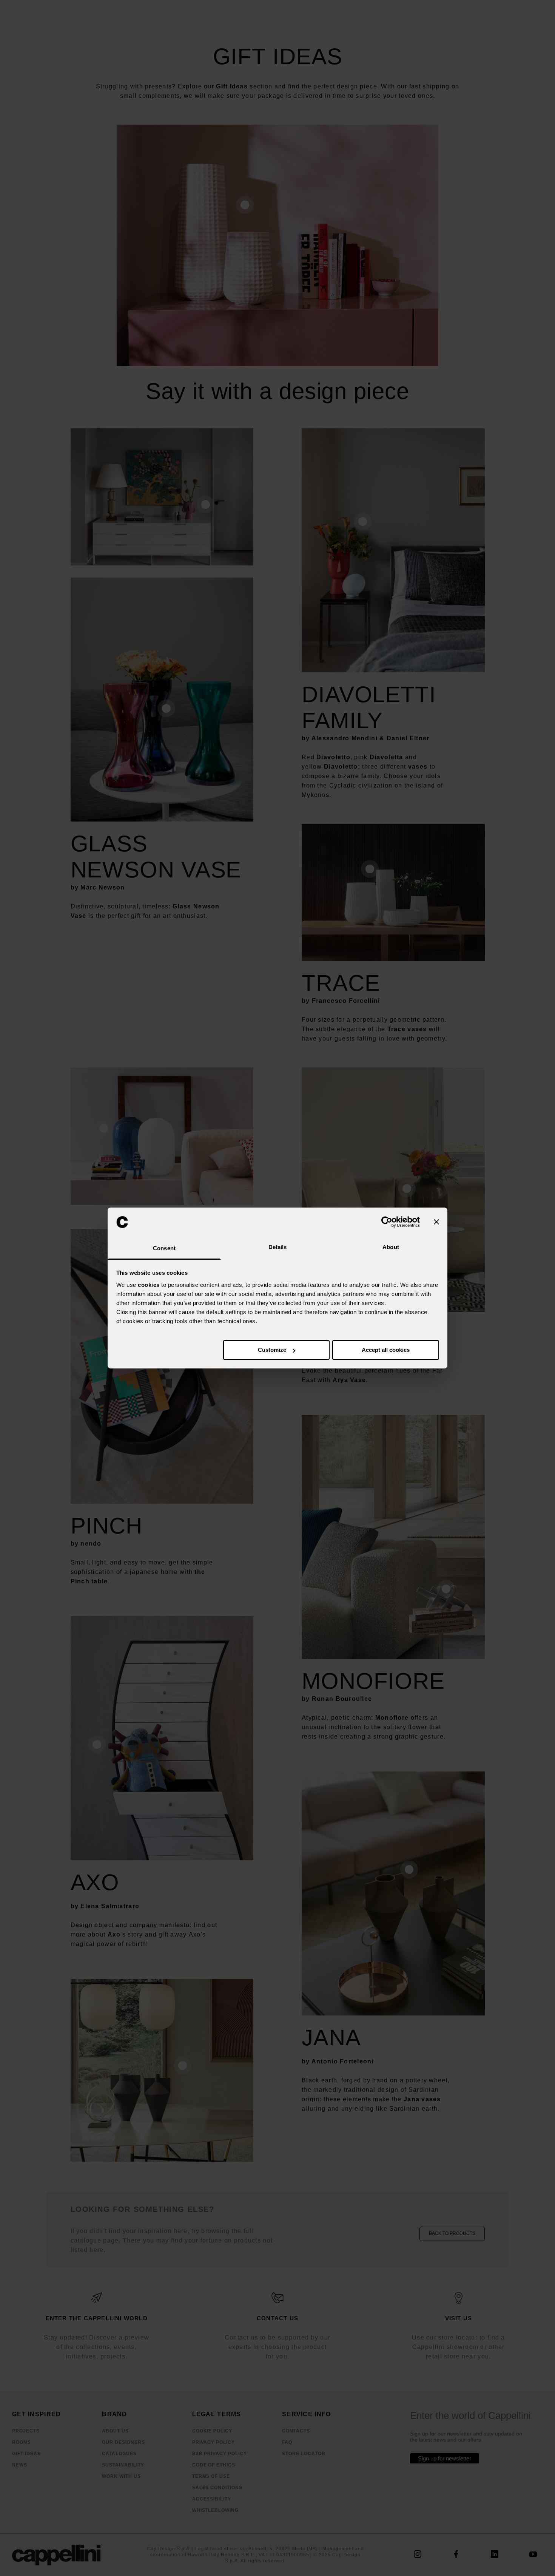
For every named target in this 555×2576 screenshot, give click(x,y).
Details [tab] (278, 1247)
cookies (149, 1285)
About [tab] (391, 1247)
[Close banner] (436, 1222)
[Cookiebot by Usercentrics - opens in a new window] (387, 1222)
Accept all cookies (386, 1350)
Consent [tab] (164, 1248)
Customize (272, 1350)
